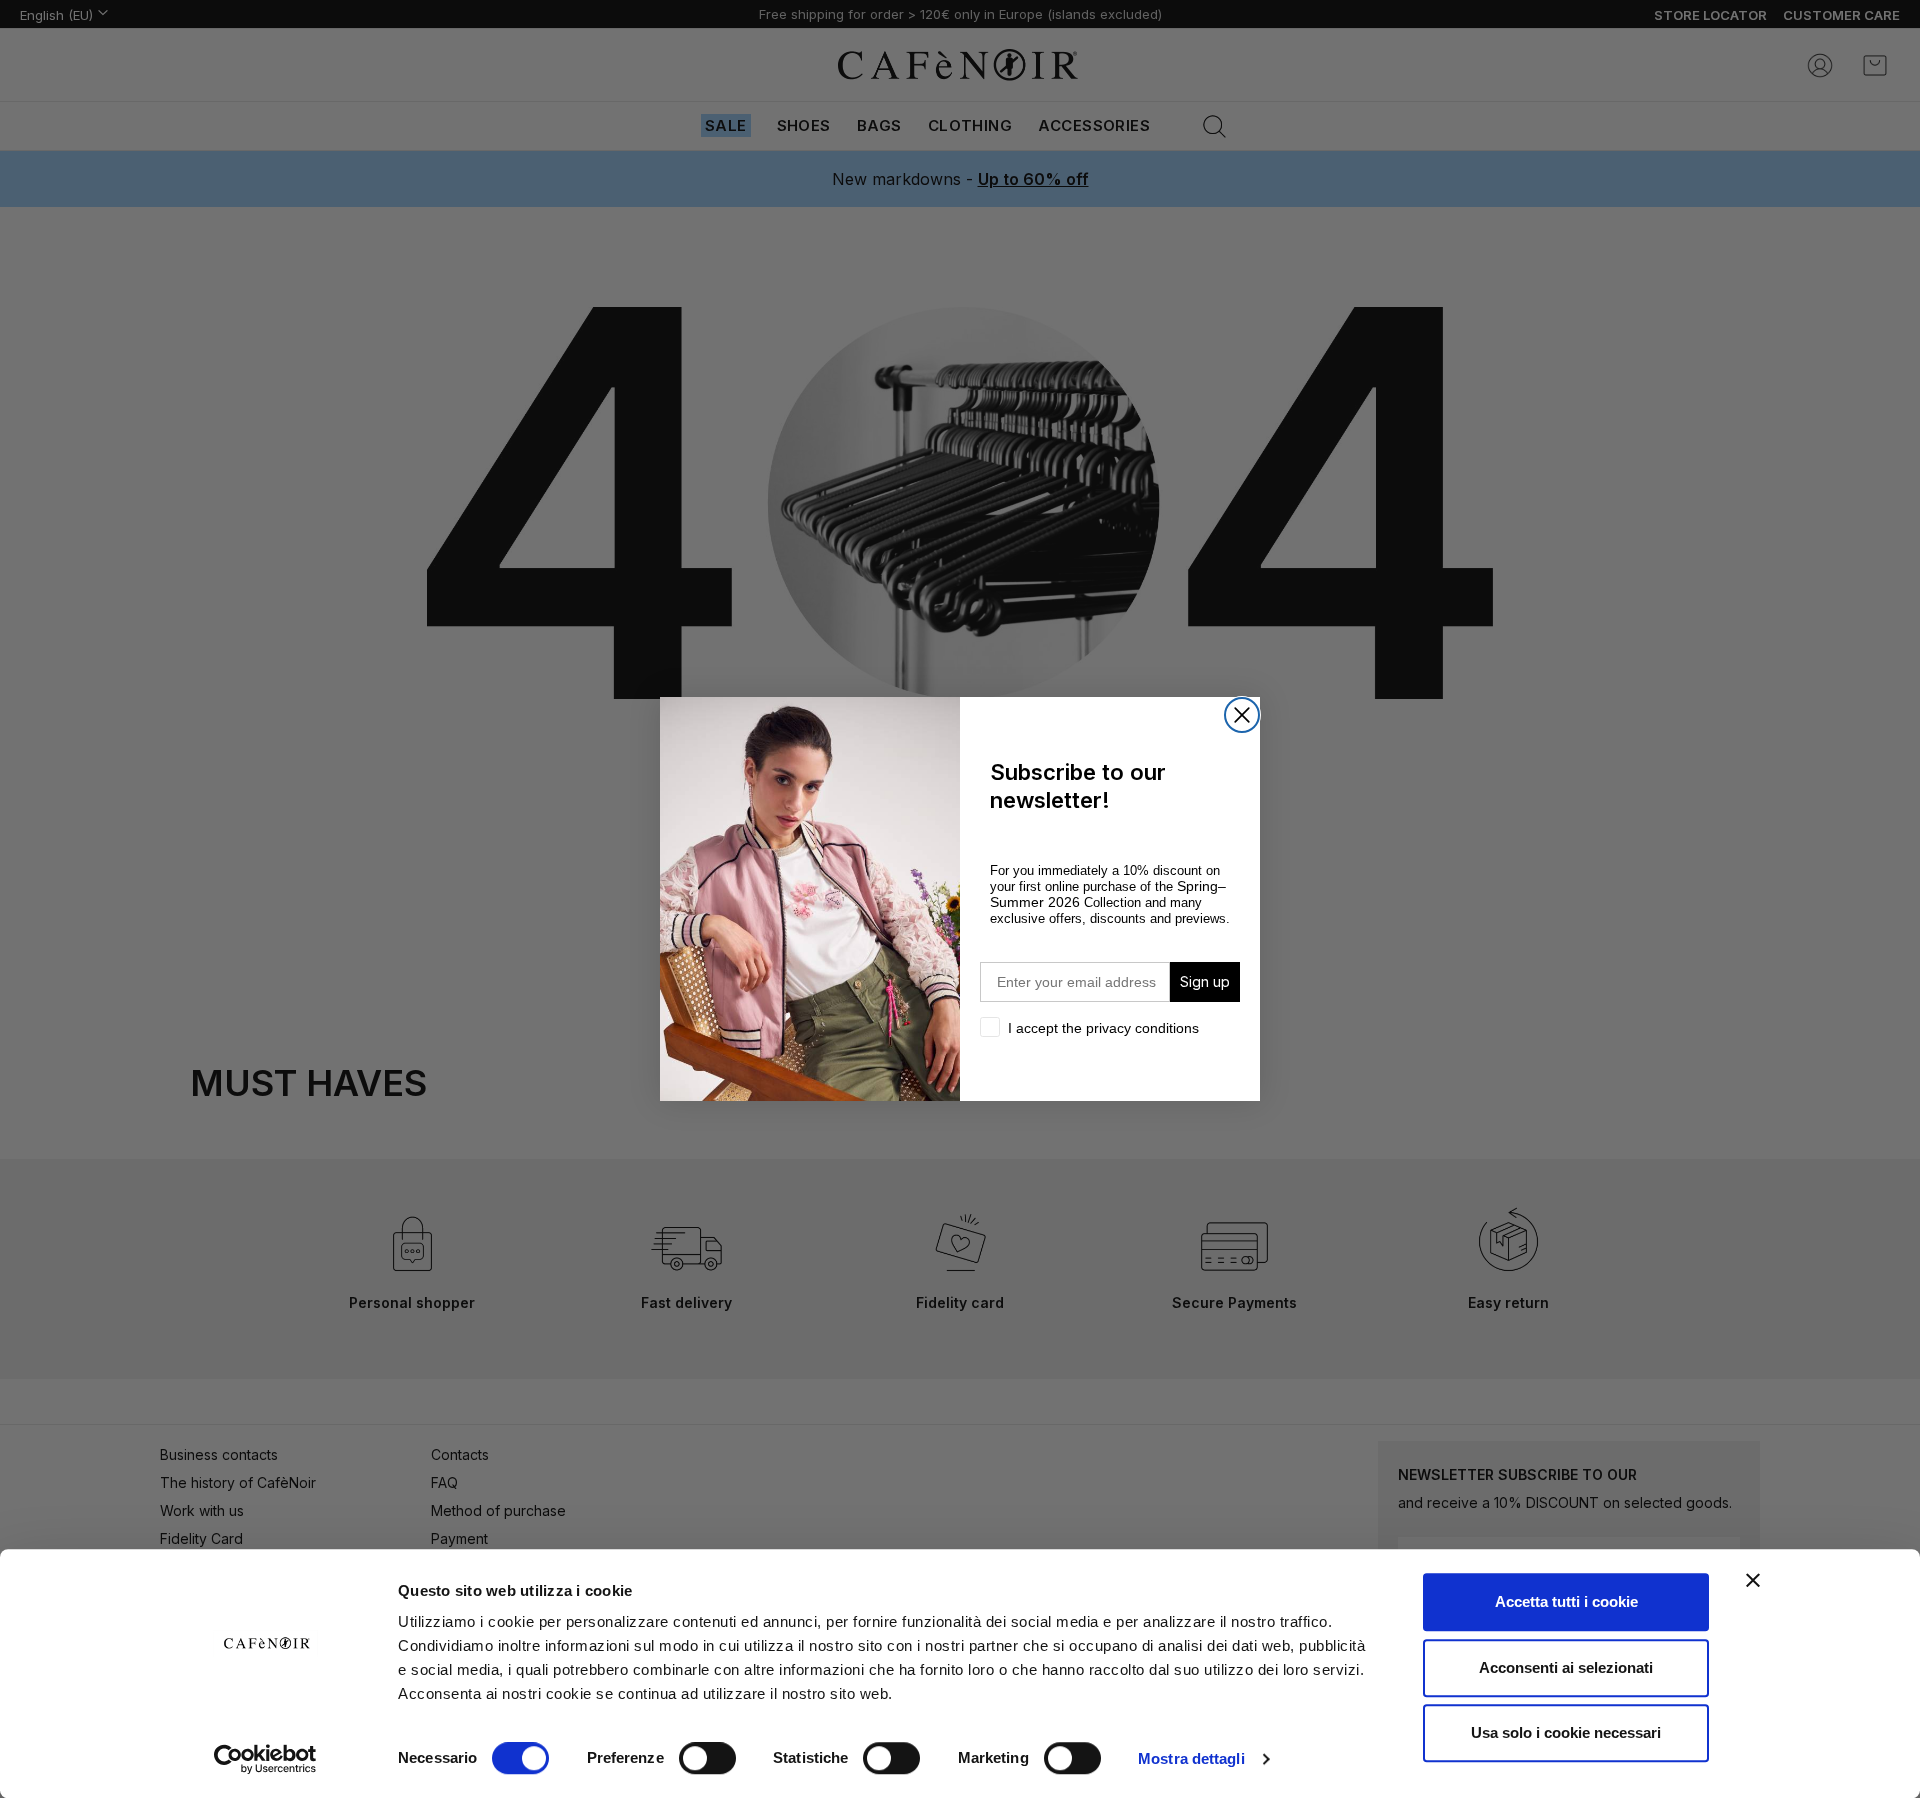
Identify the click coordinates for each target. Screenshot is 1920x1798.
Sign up (1205, 981)
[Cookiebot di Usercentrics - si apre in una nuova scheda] (265, 1759)
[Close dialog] (1242, 715)
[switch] (707, 1760)
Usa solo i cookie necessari (1566, 1732)
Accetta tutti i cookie (1566, 1601)
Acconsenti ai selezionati (1566, 1667)
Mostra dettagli (1191, 1758)
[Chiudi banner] (1753, 1580)
